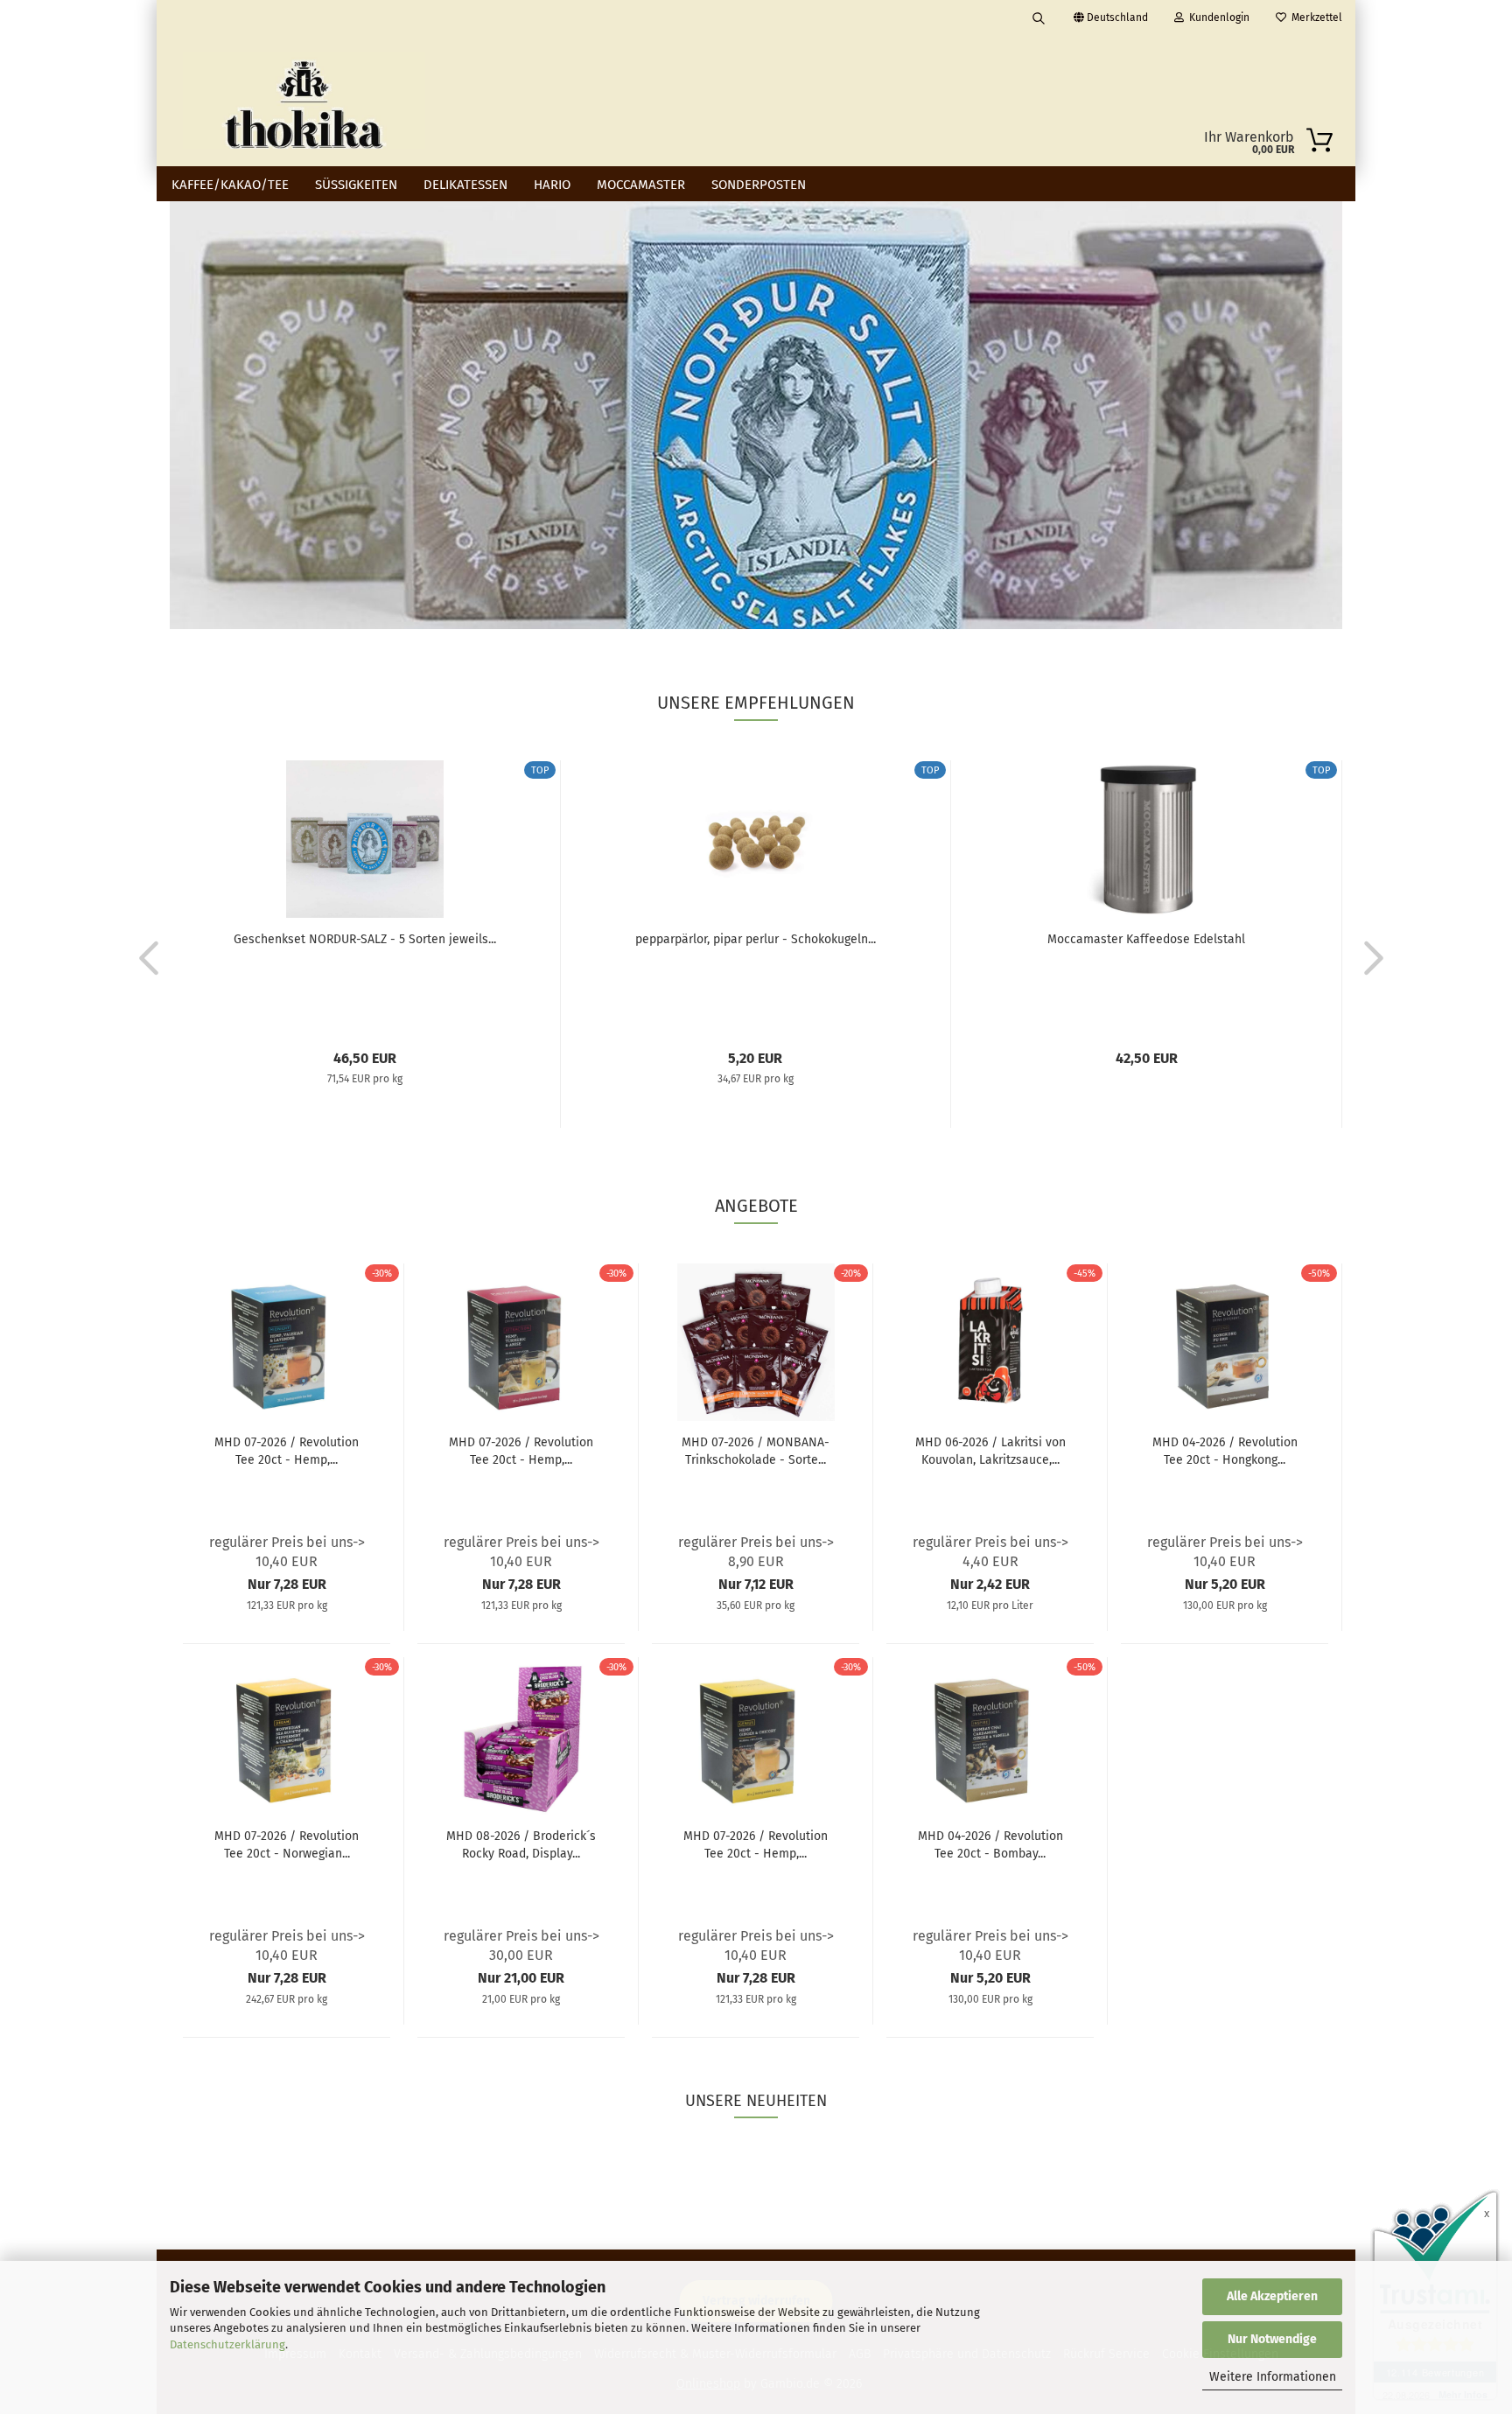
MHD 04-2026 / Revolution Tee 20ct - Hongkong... (1225, 1451)
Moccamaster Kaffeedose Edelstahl (1146, 939)
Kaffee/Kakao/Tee (230, 185)
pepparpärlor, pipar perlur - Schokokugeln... (756, 939)
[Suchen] (1039, 17)
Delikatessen (465, 185)
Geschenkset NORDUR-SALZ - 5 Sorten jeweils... (365, 939)
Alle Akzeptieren (1272, 2296)
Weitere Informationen (1273, 2377)
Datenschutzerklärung (227, 2344)
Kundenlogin (1217, 17)
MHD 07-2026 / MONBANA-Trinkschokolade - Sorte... (756, 1451)
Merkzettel (1314, 17)
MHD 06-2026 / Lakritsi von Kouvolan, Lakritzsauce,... (990, 1451)
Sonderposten (759, 185)
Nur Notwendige (1272, 2339)
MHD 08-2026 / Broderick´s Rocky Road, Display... (521, 1845)
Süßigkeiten (356, 185)
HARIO (552, 185)
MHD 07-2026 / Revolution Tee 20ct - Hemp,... (287, 1451)
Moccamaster (641, 185)
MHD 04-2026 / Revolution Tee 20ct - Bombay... (990, 1845)
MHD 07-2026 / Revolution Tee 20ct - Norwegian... (287, 1845)
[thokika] (304, 101)
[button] (143, 957)
